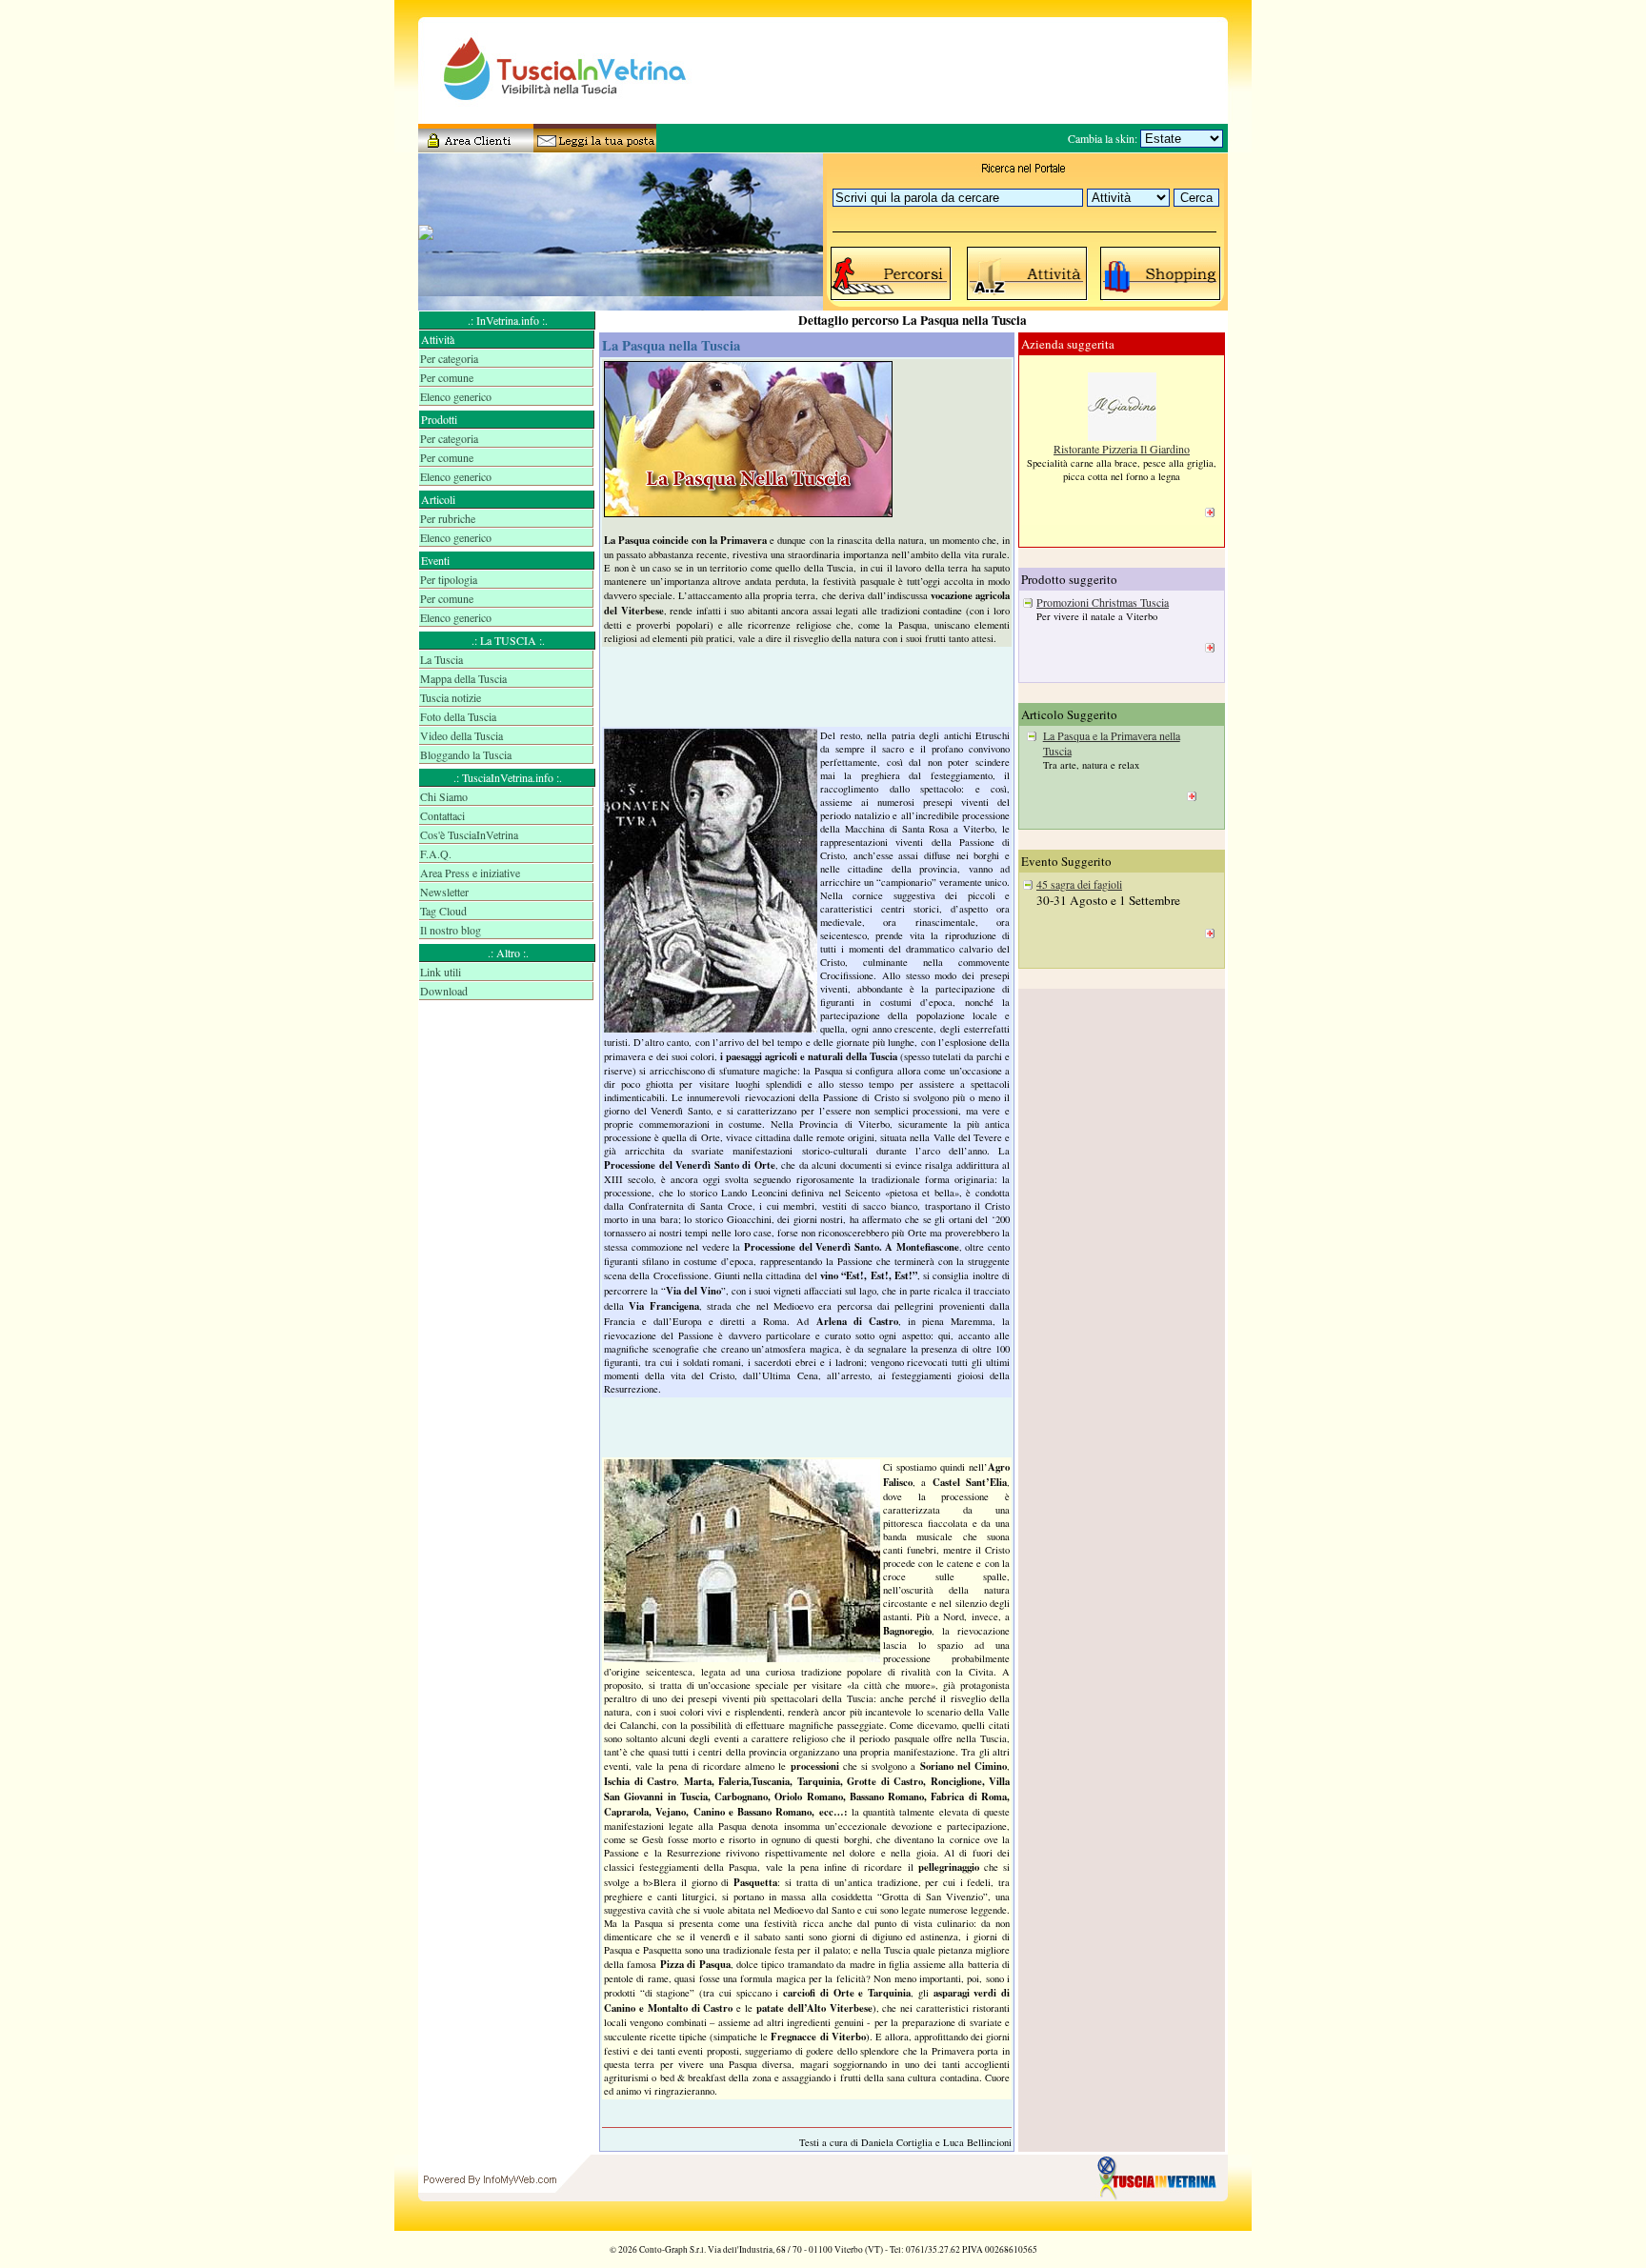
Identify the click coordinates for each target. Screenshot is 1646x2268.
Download (444, 991)
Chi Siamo (444, 796)
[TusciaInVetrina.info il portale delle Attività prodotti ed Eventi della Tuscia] (547, 119)
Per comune (447, 377)
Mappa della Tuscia (463, 678)
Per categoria (449, 358)
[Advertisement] (508, 1076)
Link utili (441, 972)
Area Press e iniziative (470, 873)
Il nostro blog (451, 930)
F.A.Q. (436, 853)
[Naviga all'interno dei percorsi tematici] (892, 299)
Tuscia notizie (451, 697)
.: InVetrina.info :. (508, 320)
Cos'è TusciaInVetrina (469, 834)
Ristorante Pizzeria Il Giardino (1122, 449)
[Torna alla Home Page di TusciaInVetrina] (1161, 2226)
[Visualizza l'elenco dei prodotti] (1161, 299)
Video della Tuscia (462, 735)
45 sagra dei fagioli (1079, 884)
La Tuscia (442, 659)
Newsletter (444, 892)
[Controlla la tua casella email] (590, 146)
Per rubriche (448, 518)
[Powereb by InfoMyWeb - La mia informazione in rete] (490, 2226)
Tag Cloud (443, 911)
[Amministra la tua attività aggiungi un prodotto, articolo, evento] (475, 146)
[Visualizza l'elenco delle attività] (1028, 299)
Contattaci (442, 815)
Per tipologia (449, 579)
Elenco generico (456, 396)
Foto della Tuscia (458, 716)
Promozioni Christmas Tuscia (1103, 602)
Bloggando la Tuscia (466, 754)
